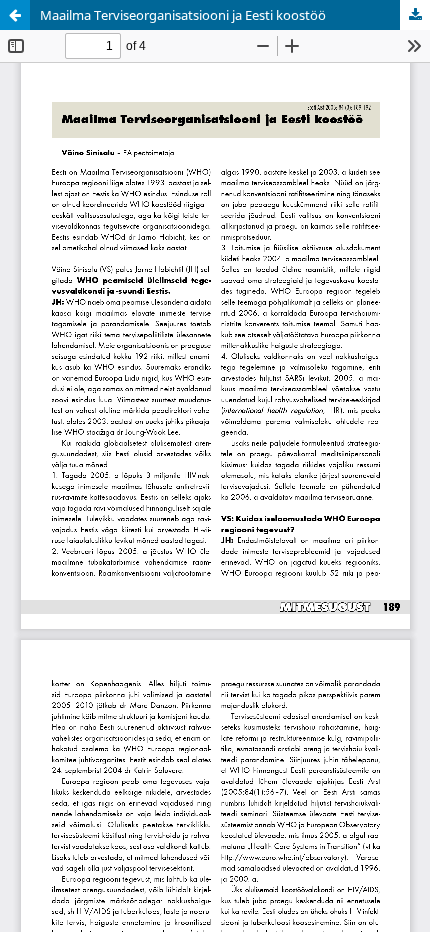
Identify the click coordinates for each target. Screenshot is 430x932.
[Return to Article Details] (15, 15)
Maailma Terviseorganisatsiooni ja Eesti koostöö (183, 15)
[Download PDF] (415, 15)
